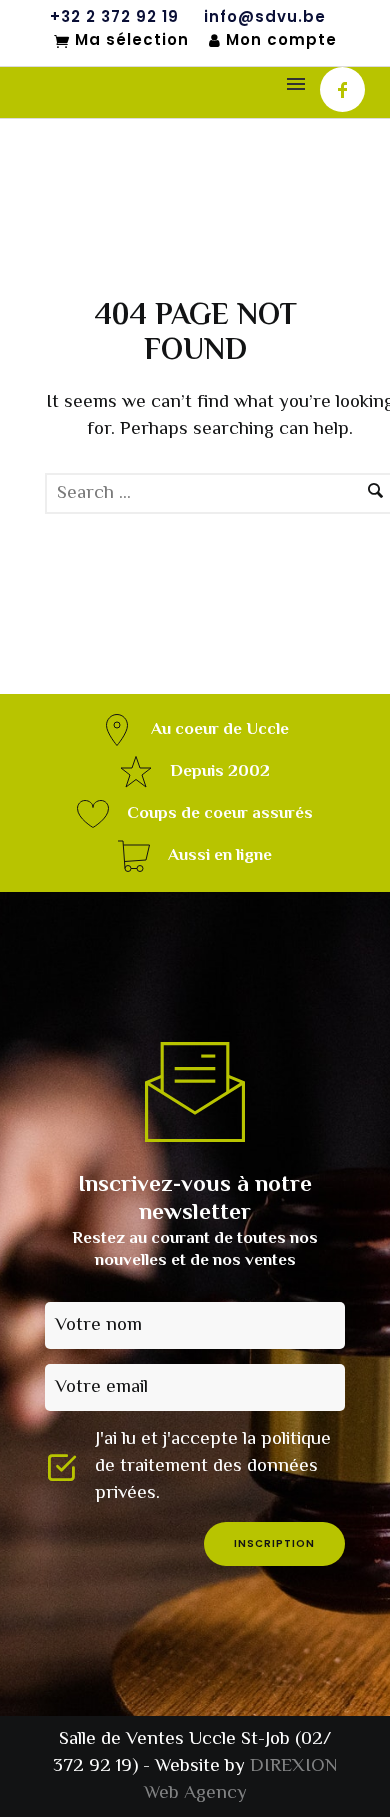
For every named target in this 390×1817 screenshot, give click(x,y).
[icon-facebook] (342, 89)
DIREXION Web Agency (241, 1780)
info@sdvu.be (265, 17)
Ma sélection (132, 41)
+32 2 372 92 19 (114, 17)
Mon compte (281, 40)
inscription (274, 1543)
